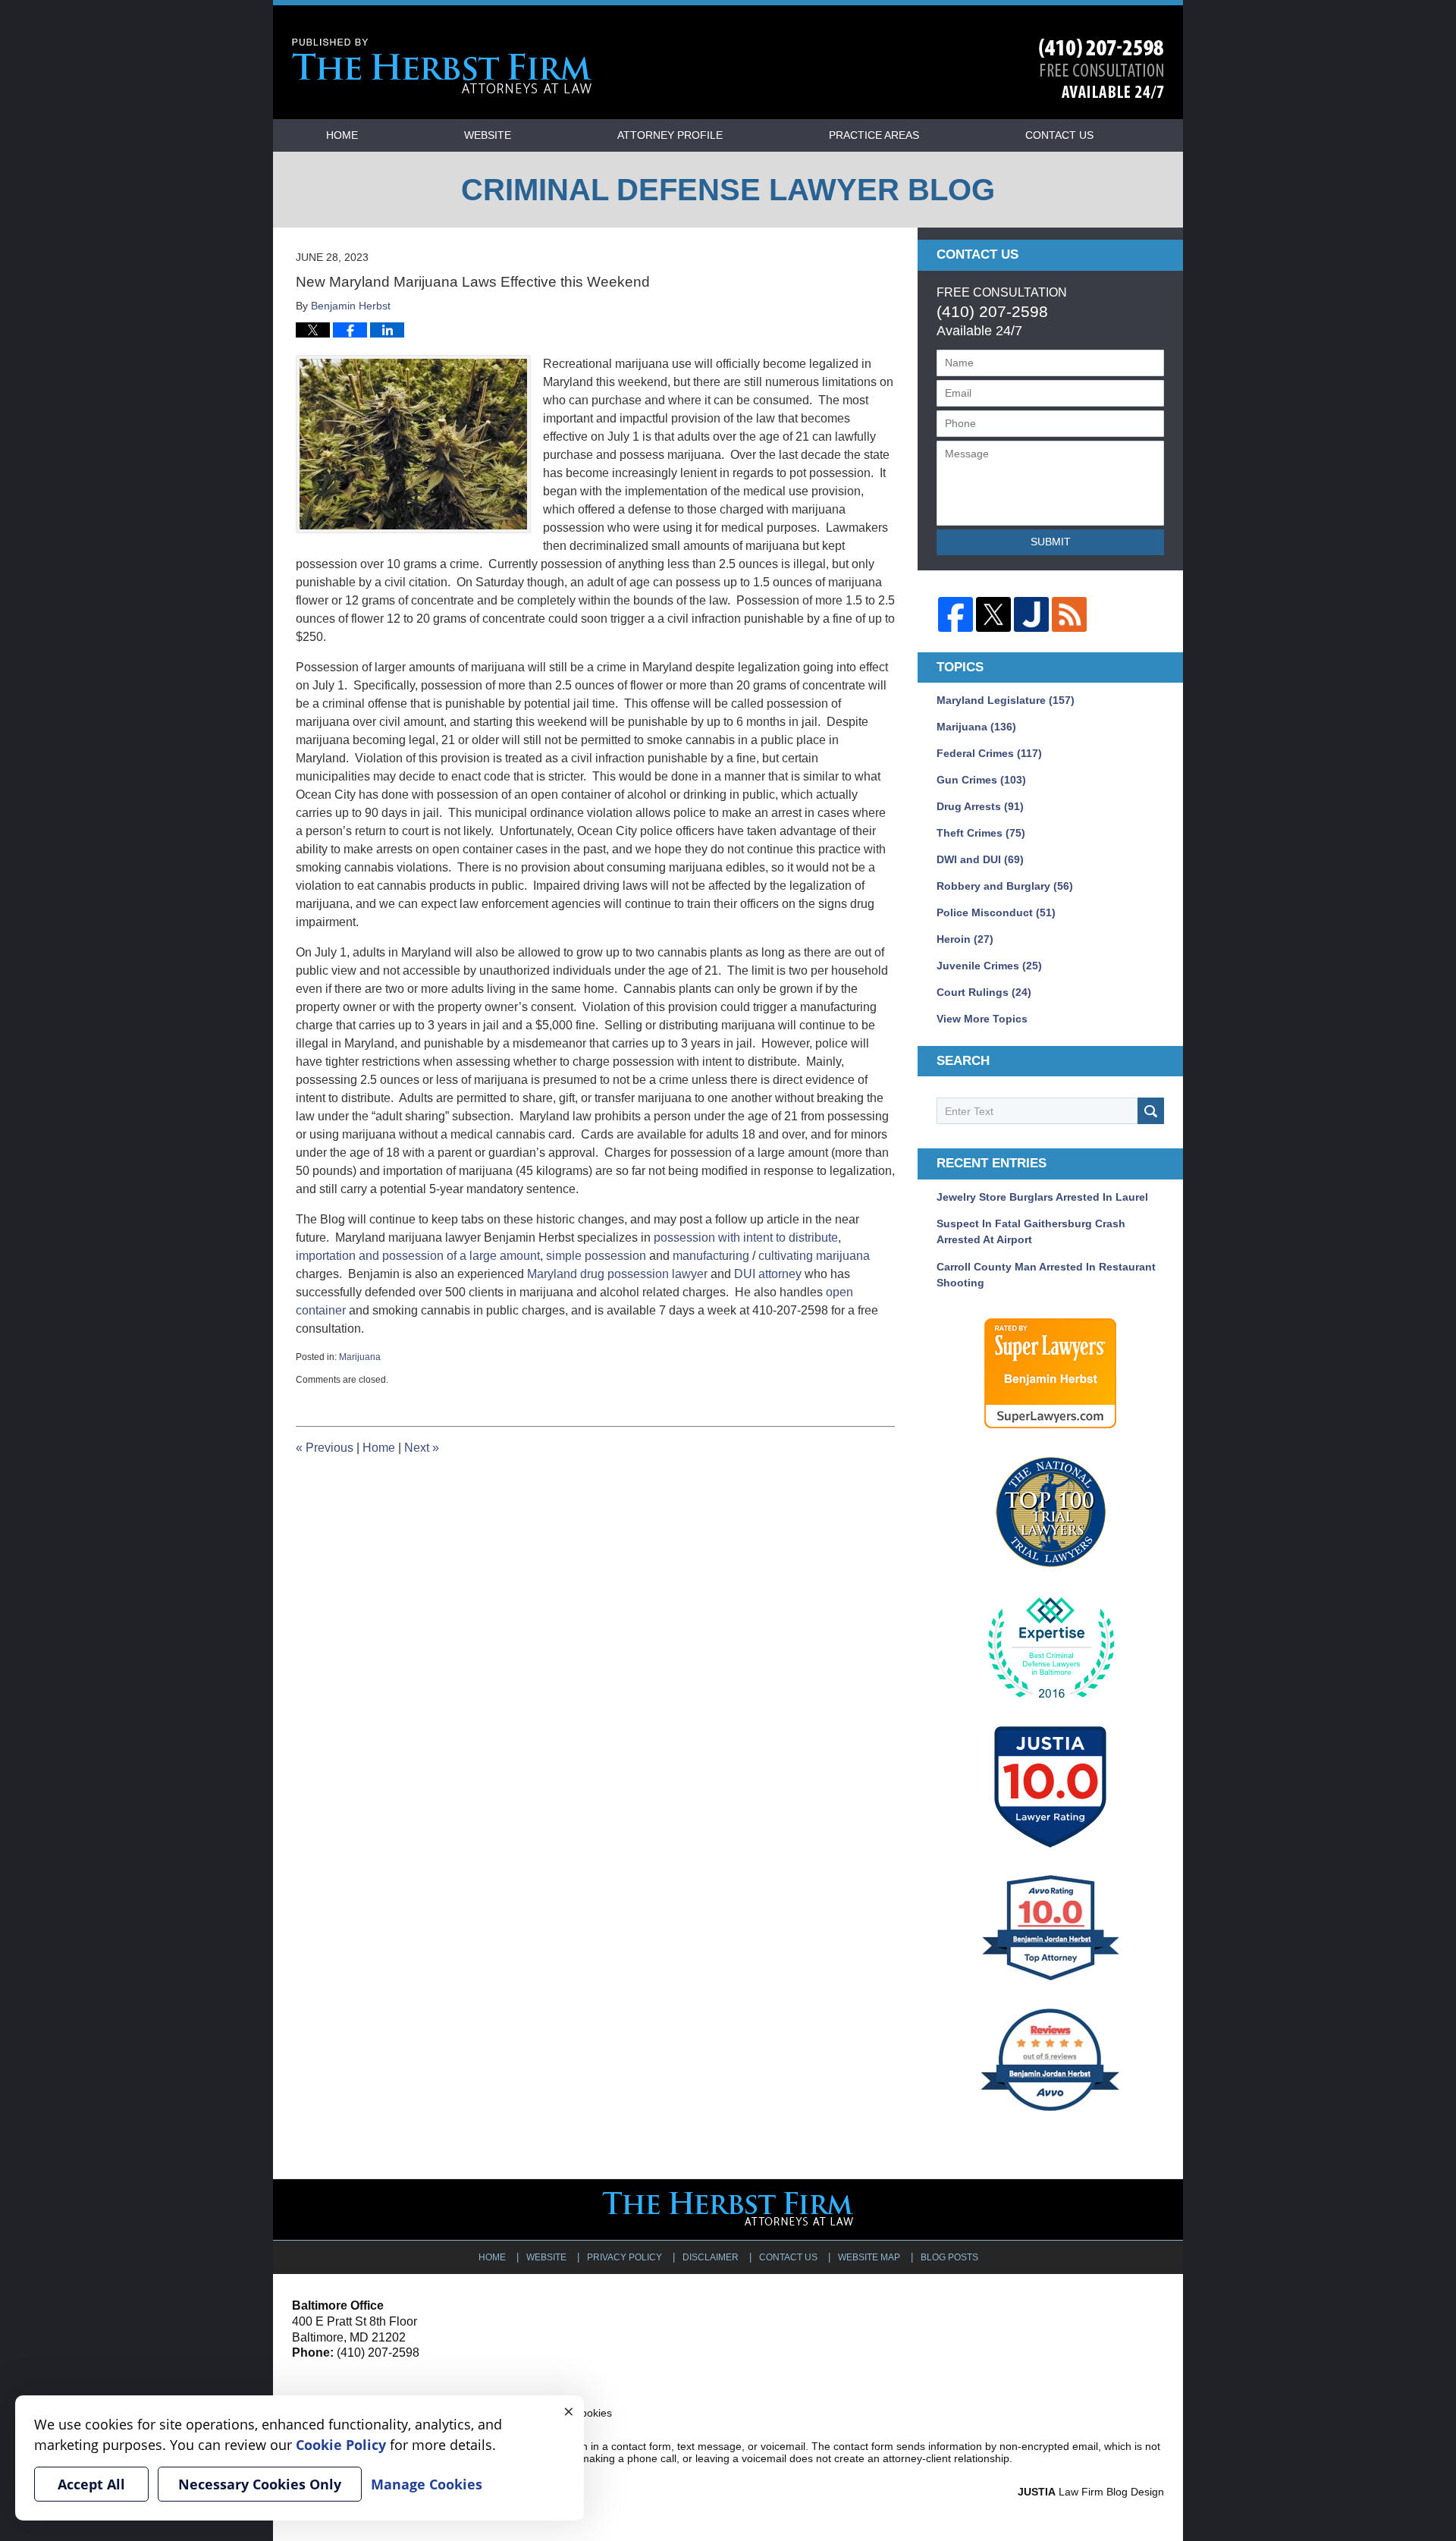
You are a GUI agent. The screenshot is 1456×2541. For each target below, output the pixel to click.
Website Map (869, 2257)
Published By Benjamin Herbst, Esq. (1101, 69)
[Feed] (1069, 614)
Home (342, 135)
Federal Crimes (989, 753)
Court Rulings (984, 992)
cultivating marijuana (814, 1256)
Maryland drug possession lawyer (617, 1274)
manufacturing (711, 1256)
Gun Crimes (981, 780)
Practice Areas (874, 135)
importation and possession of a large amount (418, 1256)
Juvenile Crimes (989, 966)
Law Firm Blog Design (1091, 2492)
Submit (1051, 542)
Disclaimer (711, 2257)
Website (488, 135)
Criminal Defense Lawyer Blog (442, 66)
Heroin (965, 939)
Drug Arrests (980, 806)
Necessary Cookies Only (260, 2484)
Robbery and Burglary (1005, 886)
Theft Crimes (981, 833)
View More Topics (982, 1019)
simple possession (595, 1256)
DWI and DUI (980, 859)
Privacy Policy (624, 2257)
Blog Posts (949, 2257)
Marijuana (360, 1357)
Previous (325, 1448)
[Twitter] (993, 614)
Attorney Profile (670, 135)
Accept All (91, 2484)
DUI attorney (768, 1274)
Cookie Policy (341, 2445)
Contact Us (1059, 135)
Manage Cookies (427, 2484)
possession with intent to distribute (746, 1238)
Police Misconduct (996, 912)
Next (422, 1448)
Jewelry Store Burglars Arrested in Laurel (1042, 1197)
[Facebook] (955, 614)
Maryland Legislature (1006, 700)
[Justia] (1031, 614)
